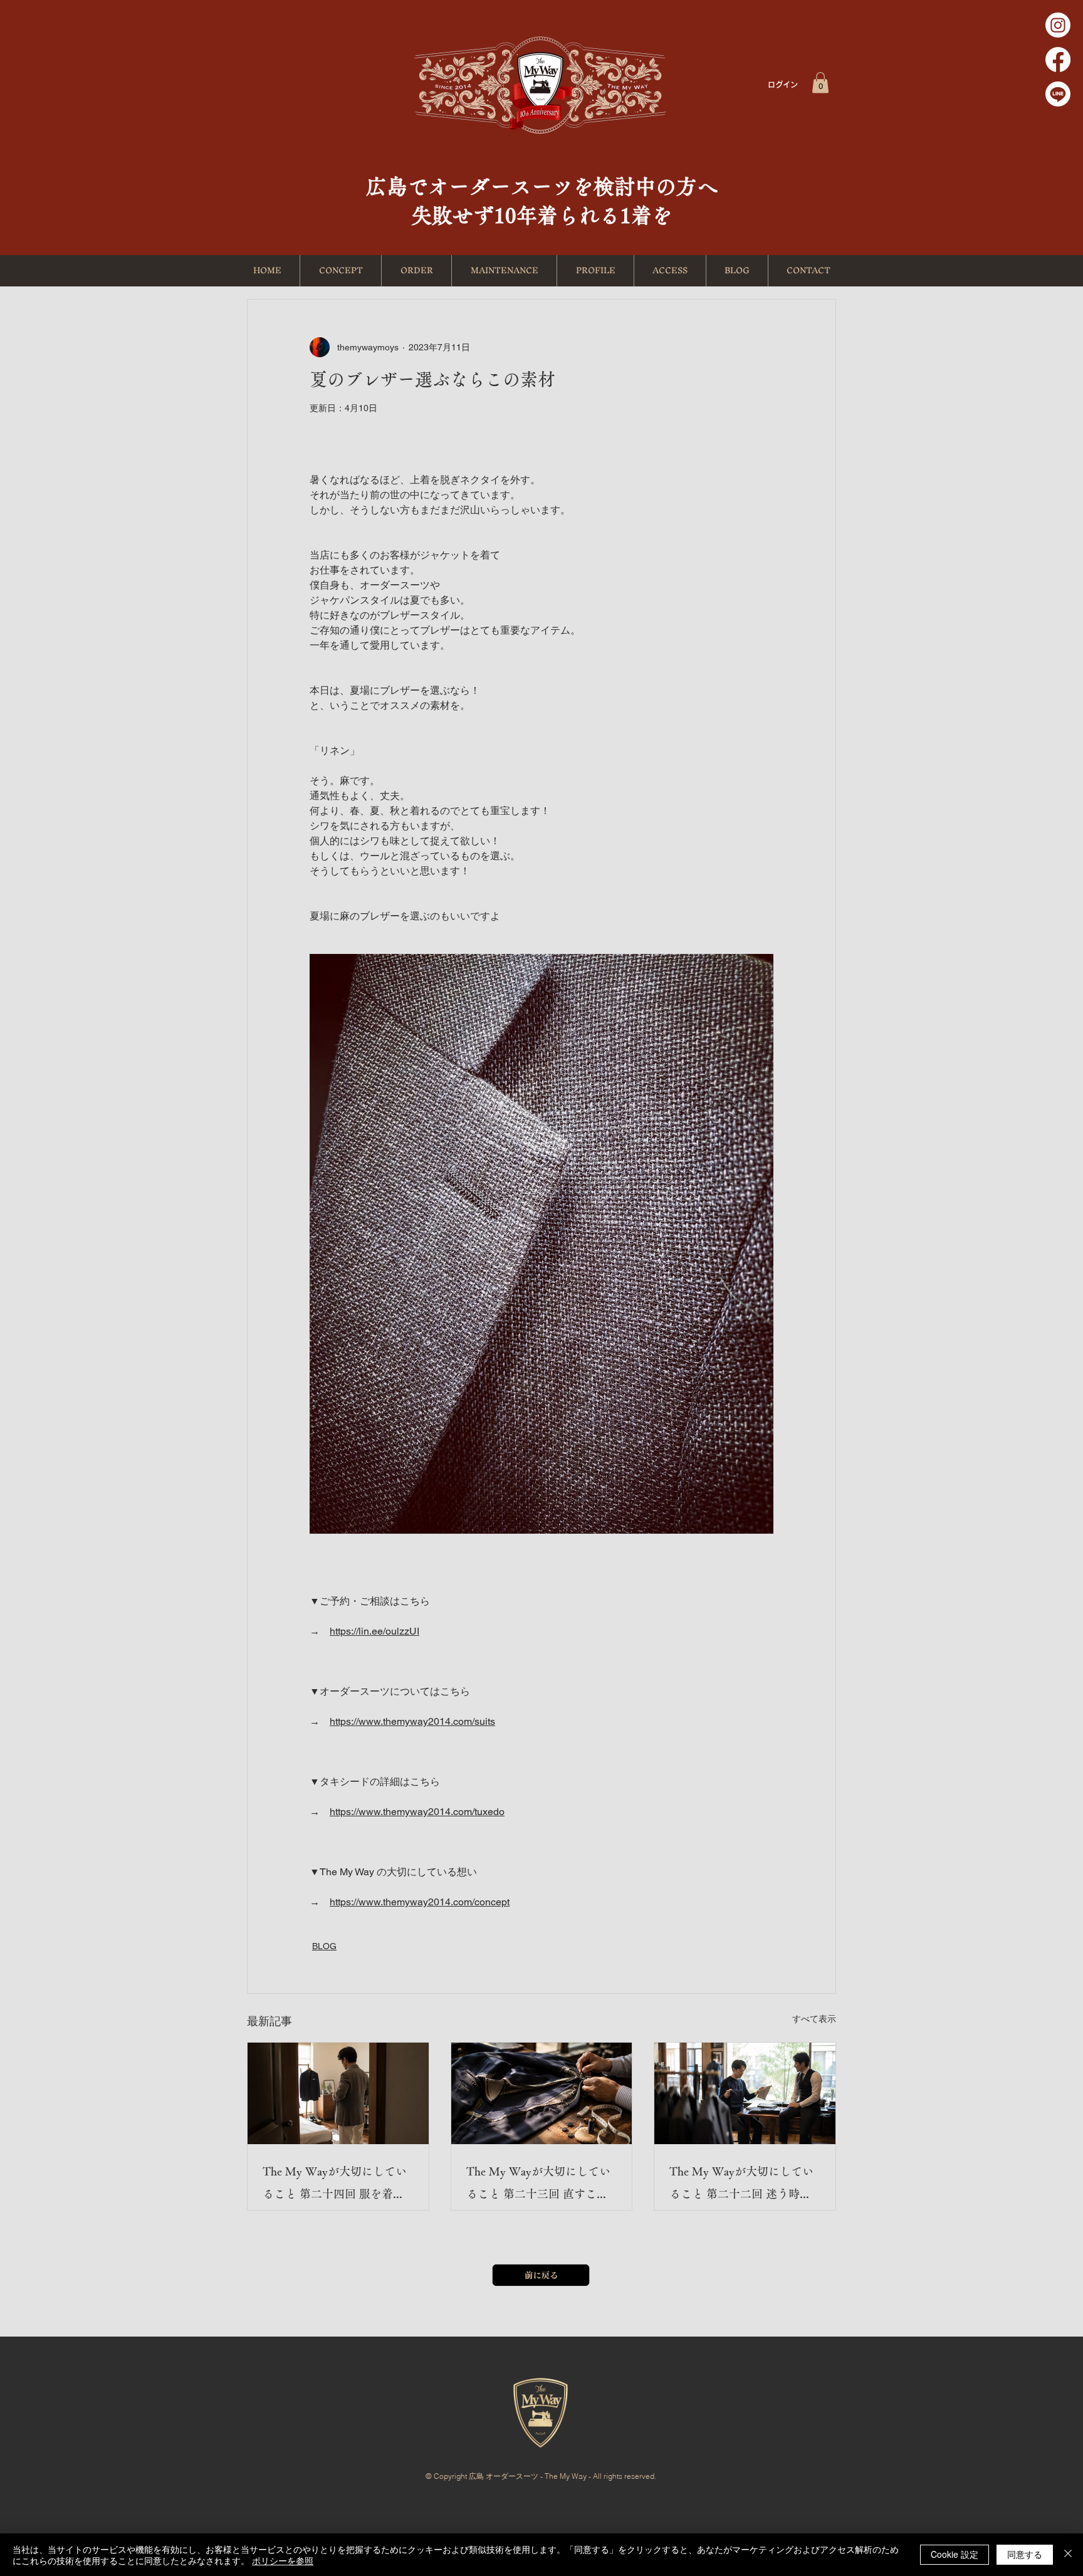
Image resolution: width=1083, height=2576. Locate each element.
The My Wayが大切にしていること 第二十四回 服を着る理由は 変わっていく (335, 2185)
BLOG (324, 1946)
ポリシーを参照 (283, 2560)
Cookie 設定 (955, 2554)
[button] (820, 82)
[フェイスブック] (1058, 60)
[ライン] (1058, 94)
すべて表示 (814, 2019)
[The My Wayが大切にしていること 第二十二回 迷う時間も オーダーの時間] (745, 2093)
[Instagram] (1058, 25)
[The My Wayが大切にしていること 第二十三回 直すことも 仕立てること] (542, 2093)
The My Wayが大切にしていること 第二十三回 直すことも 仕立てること (538, 2185)
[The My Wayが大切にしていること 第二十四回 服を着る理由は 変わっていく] (338, 2093)
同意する (1025, 2554)
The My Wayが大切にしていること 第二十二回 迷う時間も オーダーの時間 (741, 2185)
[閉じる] (1068, 2555)
